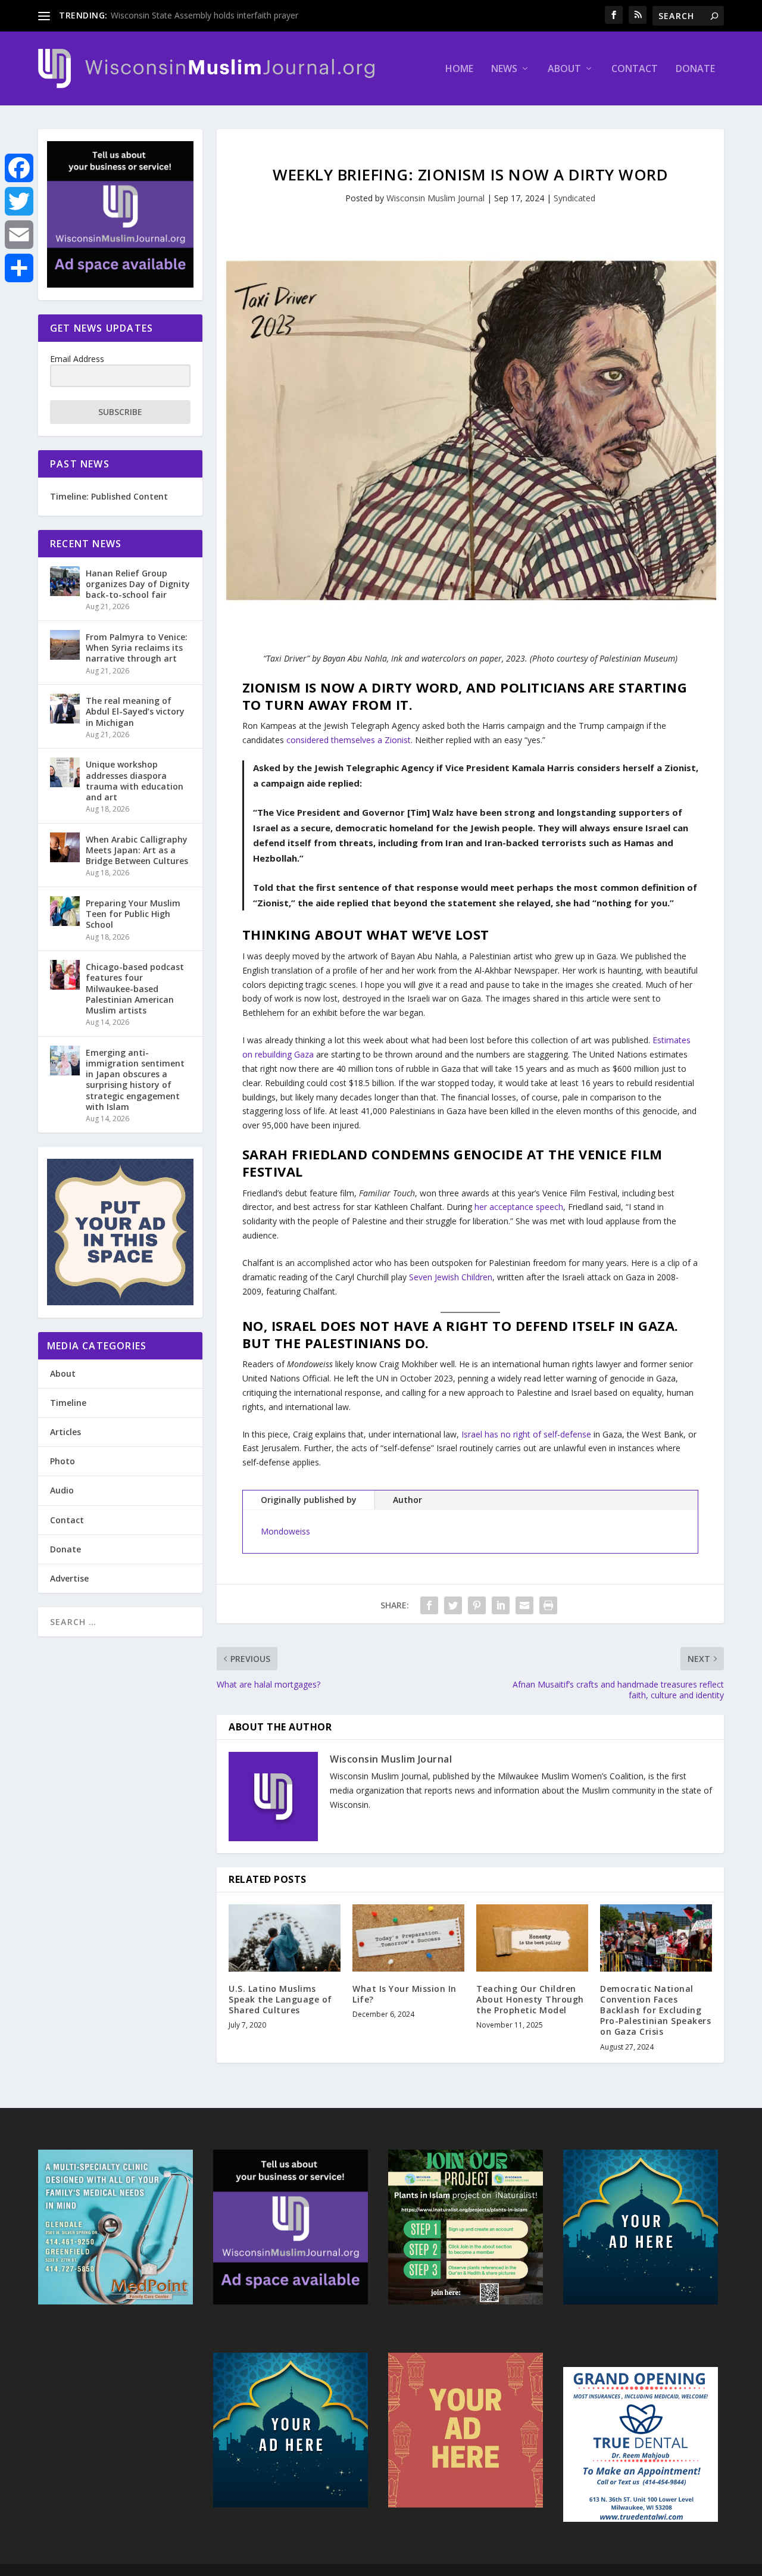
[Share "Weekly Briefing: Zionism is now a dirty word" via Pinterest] (477, 1605)
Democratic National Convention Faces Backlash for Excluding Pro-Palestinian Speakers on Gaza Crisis (655, 2010)
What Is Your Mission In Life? (405, 1994)
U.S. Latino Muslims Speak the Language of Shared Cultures (280, 1999)
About (564, 69)
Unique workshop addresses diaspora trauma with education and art (135, 781)
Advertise (69, 1578)
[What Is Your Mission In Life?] (408, 1938)
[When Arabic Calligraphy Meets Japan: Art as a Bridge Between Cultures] (65, 847)
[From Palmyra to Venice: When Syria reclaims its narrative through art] (65, 645)
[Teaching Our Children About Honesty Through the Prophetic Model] (532, 1938)
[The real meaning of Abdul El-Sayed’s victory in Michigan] (65, 709)
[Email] (19, 235)
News (504, 69)
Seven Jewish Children (451, 1277)
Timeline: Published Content (109, 496)
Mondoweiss (285, 1531)
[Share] (19, 268)
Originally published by (309, 1500)
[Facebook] (19, 168)
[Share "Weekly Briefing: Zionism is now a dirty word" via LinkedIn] (501, 1605)
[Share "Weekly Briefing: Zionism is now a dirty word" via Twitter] (453, 1605)
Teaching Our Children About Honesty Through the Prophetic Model (530, 1999)
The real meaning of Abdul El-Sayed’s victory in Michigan (135, 711)
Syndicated (574, 198)
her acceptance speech (519, 1207)
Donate (695, 69)
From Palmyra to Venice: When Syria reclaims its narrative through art (137, 648)
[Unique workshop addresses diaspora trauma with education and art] (65, 772)
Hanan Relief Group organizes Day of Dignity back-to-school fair (138, 584)
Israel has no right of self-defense (526, 1434)
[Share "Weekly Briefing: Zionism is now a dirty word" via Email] (524, 1605)
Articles (65, 1432)
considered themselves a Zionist (349, 740)
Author (407, 1500)
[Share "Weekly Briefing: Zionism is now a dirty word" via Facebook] (429, 1605)
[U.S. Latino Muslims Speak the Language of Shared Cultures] (285, 1938)
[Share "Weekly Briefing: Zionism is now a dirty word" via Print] (548, 1605)
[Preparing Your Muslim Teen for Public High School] (65, 911)
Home (459, 69)
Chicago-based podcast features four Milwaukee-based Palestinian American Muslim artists (135, 988)
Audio (62, 1490)
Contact (635, 69)
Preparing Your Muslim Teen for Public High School (133, 914)
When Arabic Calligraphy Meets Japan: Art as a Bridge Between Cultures (137, 850)
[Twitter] (19, 201)
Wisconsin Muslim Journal (435, 198)
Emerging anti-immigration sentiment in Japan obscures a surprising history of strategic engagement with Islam (135, 1080)
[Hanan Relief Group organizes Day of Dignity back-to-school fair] (65, 581)
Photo (63, 1461)
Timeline (68, 1403)
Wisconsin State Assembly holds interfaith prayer (204, 15)
